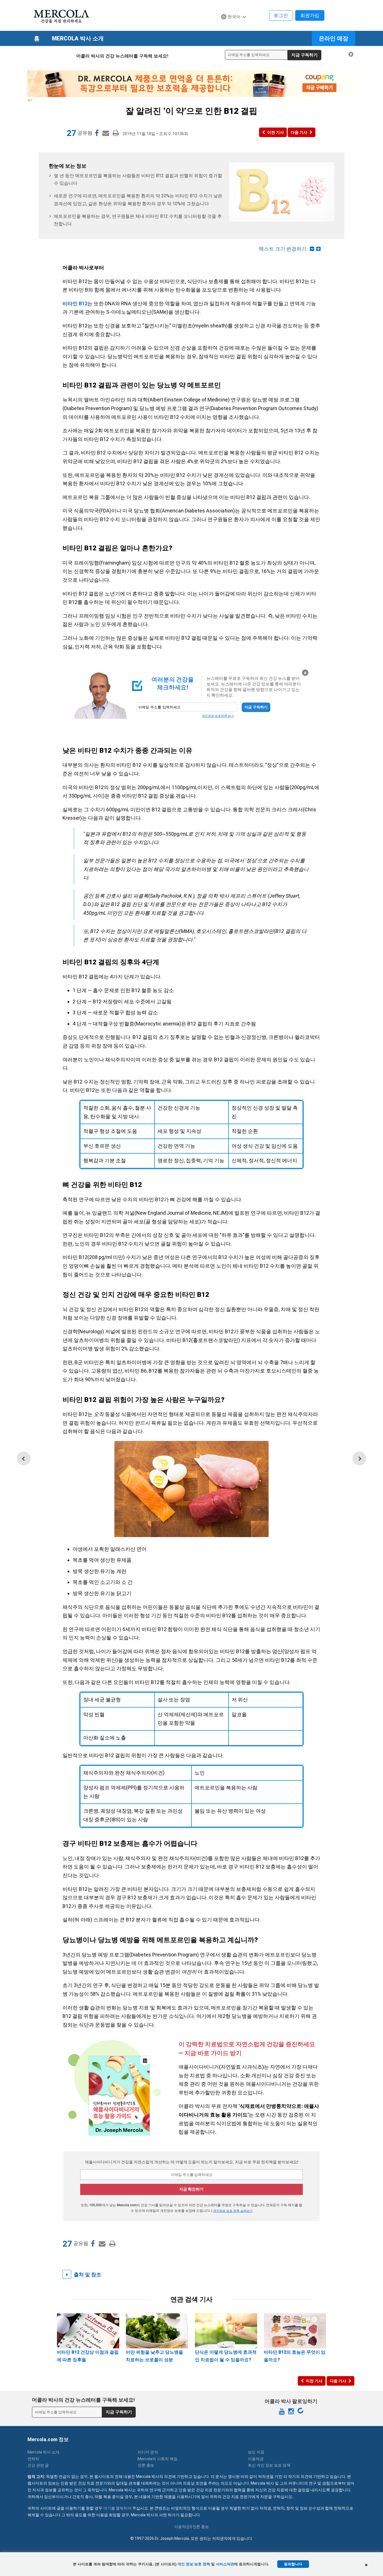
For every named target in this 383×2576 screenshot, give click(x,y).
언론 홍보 (146, 2465)
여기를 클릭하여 (117, 2508)
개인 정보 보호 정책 (194, 2564)
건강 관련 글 (38, 2465)
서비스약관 (225, 2564)
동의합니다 (293, 2564)
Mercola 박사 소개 (78, 38)
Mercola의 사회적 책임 (158, 2459)
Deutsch (232, 27)
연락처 (33, 2459)
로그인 (281, 15)
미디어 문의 (148, 2452)
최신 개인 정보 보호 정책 (269, 2465)
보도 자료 (256, 2452)
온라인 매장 (334, 38)
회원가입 (310, 15)
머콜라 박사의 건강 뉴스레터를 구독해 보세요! (122, 56)
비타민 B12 (75, 303)
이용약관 (256, 2459)
